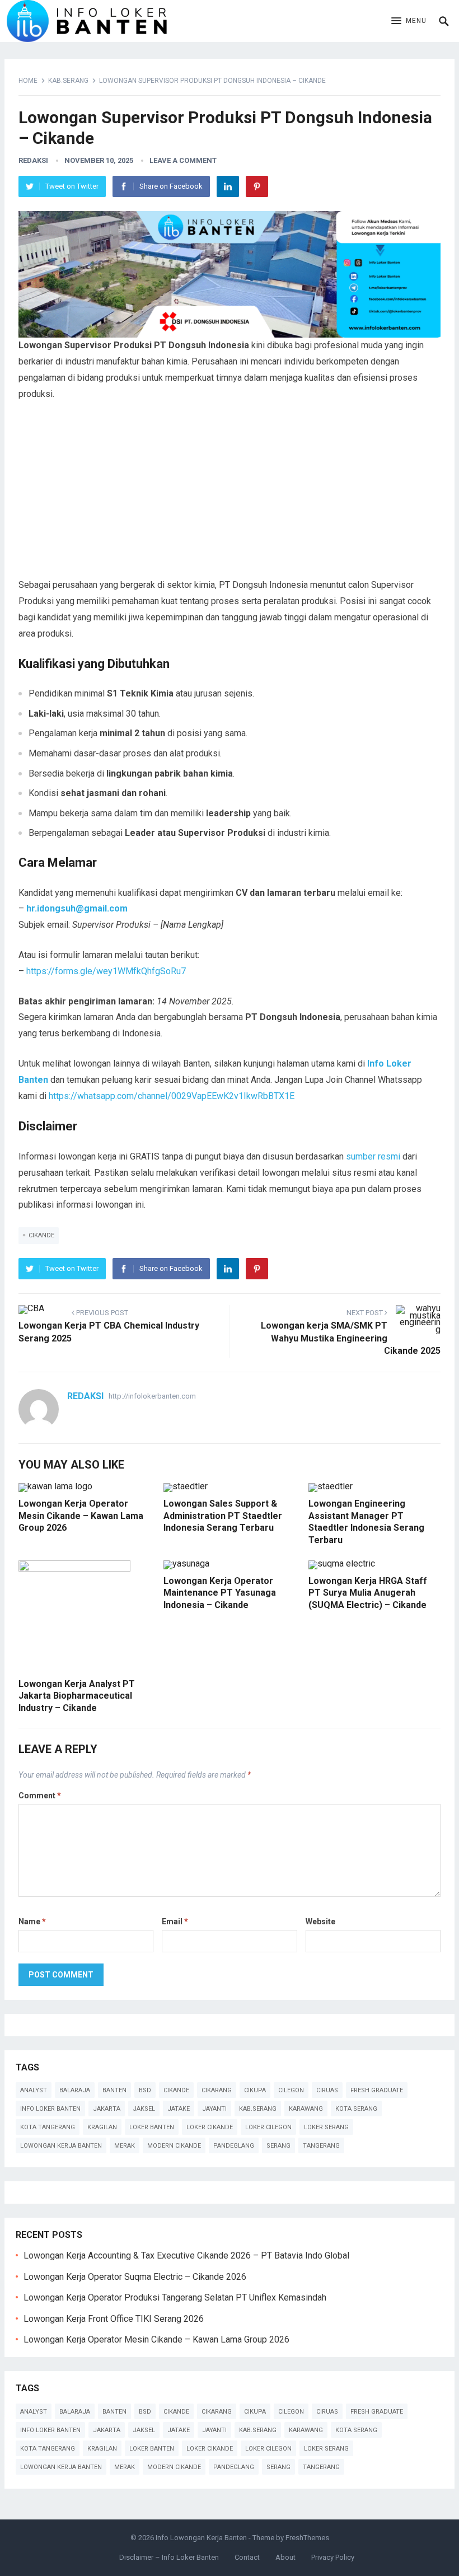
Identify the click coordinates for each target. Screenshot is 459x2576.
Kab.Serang (68, 81)
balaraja (75, 2090)
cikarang (217, 2090)
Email (175, 1922)
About (285, 2557)
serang (278, 2146)
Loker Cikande (210, 2127)
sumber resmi (373, 1156)
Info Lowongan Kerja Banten (201, 2538)
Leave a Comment (183, 160)
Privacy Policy (333, 2557)
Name (32, 1922)
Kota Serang (356, 2109)
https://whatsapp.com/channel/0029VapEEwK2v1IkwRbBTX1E (172, 1096)
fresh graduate (377, 2090)
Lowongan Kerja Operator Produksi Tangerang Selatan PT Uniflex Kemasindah (175, 2297)
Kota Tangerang (48, 2127)
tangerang (321, 2146)
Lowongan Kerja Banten (61, 2146)
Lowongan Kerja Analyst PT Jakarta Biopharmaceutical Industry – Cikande (77, 1696)
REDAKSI (33, 160)
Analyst (34, 2090)
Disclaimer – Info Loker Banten (169, 2557)
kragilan (102, 2127)
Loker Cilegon (268, 2127)
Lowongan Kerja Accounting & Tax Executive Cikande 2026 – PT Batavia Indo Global (186, 2255)
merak (125, 2146)
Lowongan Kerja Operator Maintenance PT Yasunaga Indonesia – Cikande (220, 1593)
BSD (145, 2090)
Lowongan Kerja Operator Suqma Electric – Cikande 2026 (135, 2277)
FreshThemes (307, 2538)
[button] (409, 21)
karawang (306, 2109)
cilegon (291, 2090)
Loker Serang (326, 2127)
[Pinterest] (257, 186)
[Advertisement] (230, 494)
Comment (40, 1796)
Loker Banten (152, 2127)
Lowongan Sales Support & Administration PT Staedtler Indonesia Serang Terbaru (223, 1516)
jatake (179, 2109)
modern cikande (174, 2146)
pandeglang (234, 2146)
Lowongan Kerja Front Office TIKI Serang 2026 (114, 2319)
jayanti (214, 2109)
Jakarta (107, 2109)
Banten (114, 2090)
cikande (41, 1235)
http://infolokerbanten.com (152, 1396)
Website (320, 1922)
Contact (247, 2557)
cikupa (255, 2090)
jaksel (144, 2109)
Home (28, 81)
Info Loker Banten (50, 2109)
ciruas (327, 2090)
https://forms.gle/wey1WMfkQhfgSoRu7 (106, 971)
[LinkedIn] (228, 186)
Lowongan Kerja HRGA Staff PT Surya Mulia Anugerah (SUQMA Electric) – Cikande (368, 1593)
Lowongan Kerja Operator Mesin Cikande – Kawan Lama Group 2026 (81, 1516)
